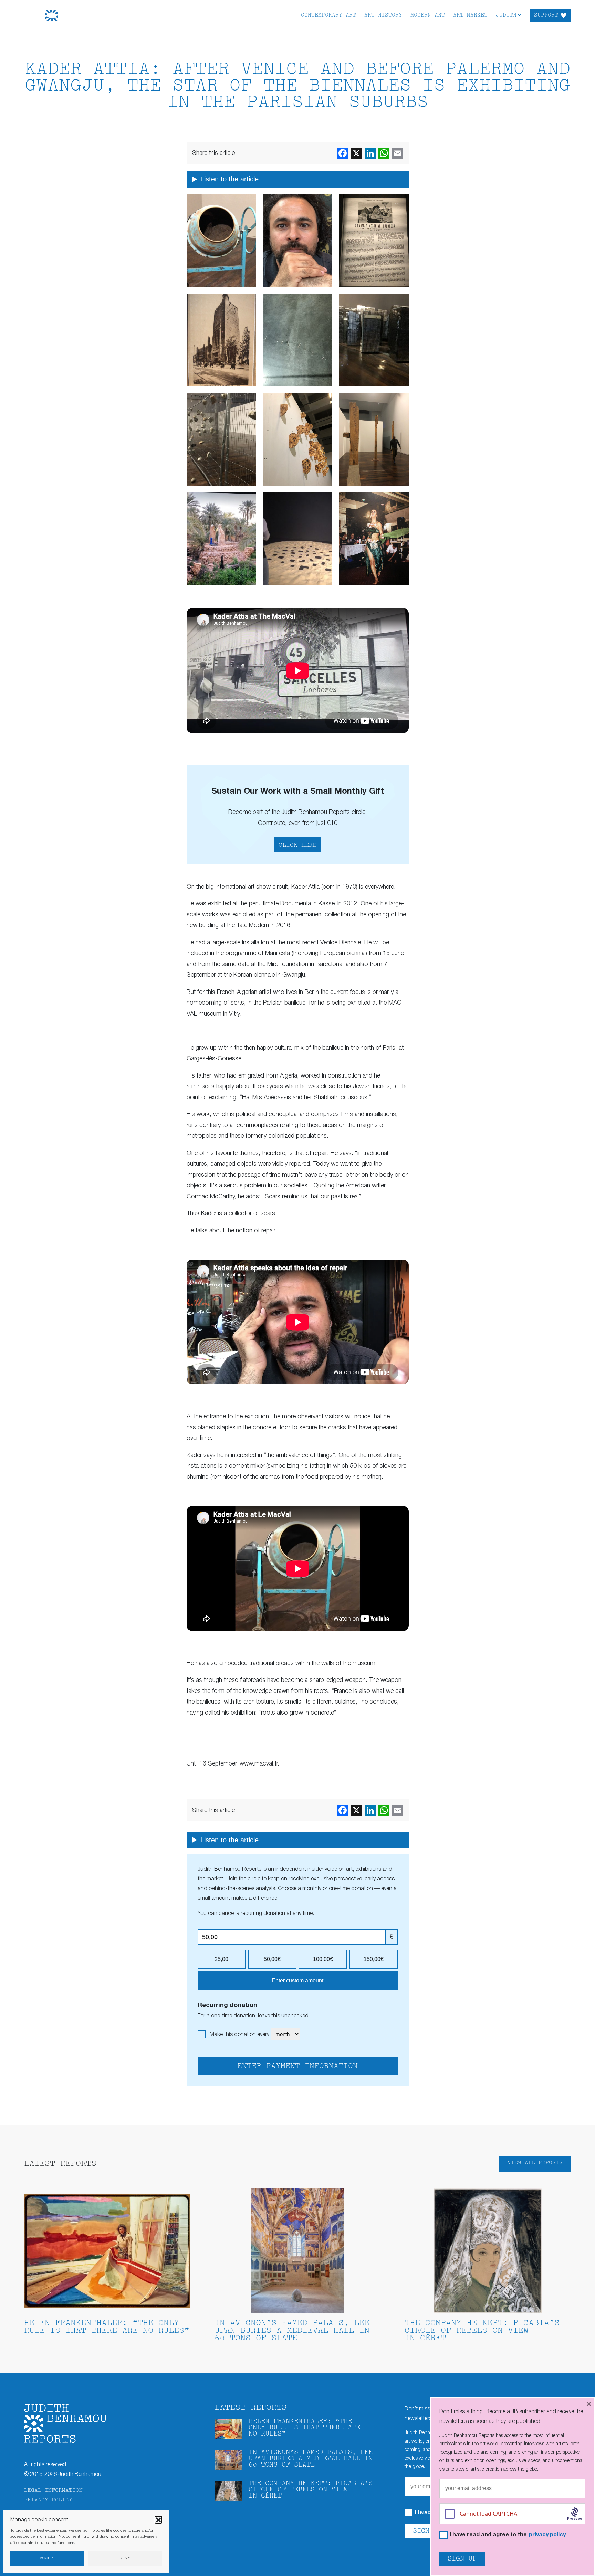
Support (546, 15)
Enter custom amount (297, 1980)
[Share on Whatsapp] (384, 153)
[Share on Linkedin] (370, 153)
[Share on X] (356, 153)
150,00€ (374, 1959)
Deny (125, 2558)
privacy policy (547, 2535)
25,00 (221, 1959)
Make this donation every (240, 2035)
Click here (297, 845)
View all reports (535, 2163)
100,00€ (323, 1959)
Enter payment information (297, 2066)
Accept (48, 2558)
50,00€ (272, 1959)
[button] (158, 2520)
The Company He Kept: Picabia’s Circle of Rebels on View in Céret (482, 2331)
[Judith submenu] (519, 15)
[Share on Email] (398, 153)
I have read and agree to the (508, 2535)
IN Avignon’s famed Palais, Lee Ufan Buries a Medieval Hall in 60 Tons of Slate (292, 2331)
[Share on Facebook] (343, 153)
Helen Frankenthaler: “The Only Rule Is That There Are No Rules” (107, 2327)
